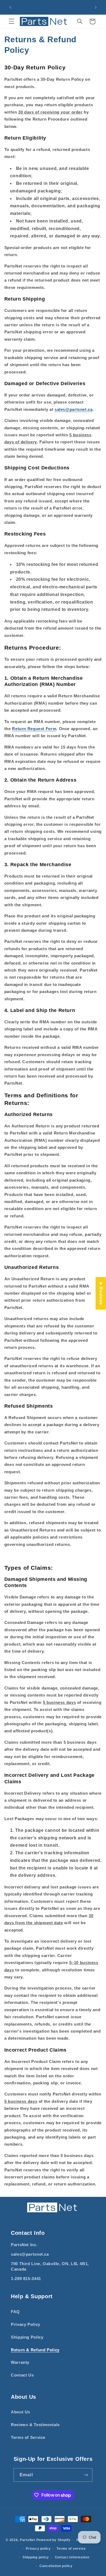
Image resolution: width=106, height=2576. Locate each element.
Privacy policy (38, 2549)
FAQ (15, 2312)
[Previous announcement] (10, 7)
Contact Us (22, 2375)
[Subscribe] (86, 2475)
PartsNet (28, 2540)
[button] (11, 21)
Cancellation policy (56, 2566)
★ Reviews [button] (101, 1293)
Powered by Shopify (54, 2540)
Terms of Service (28, 2438)
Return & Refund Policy (35, 2350)
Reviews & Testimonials (35, 2425)
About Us (21, 2412)
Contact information (72, 2557)
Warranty (20, 2362)
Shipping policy (36, 2557)
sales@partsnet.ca (74, 409)
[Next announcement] (96, 7)
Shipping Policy (27, 2337)
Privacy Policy (26, 2324)
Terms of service (71, 2549)
